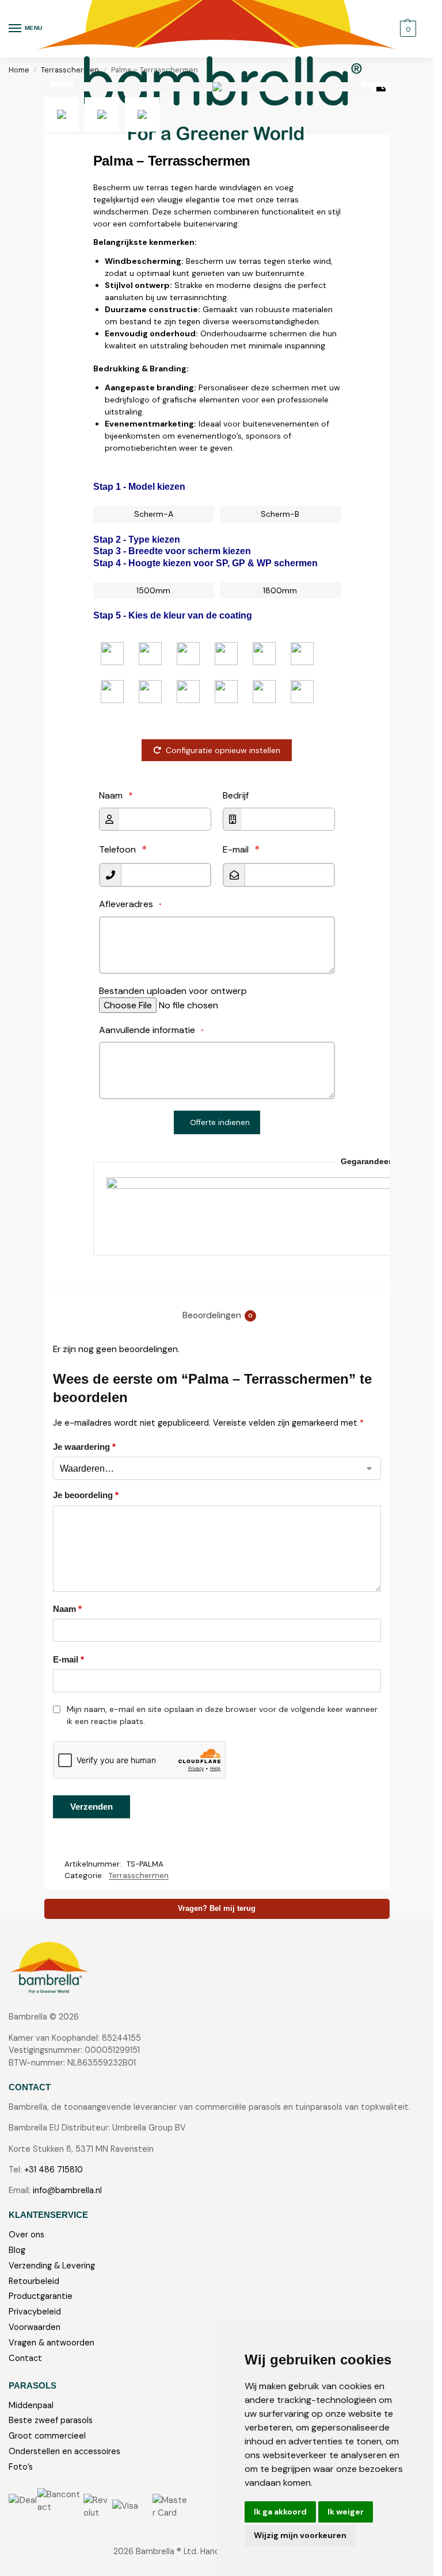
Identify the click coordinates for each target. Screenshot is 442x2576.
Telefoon (117, 850)
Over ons (26, 2235)
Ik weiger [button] (346, 2512)
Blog (17, 2250)
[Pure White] (226, 692)
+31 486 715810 (54, 2170)
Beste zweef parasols (51, 2420)
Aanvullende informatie (151, 1030)
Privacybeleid (35, 2312)
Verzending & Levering (52, 2266)
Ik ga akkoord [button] (280, 2512)
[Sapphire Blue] (226, 654)
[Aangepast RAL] (302, 692)
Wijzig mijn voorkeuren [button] (300, 2535)
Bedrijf (236, 795)
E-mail (236, 850)
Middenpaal (31, 2406)
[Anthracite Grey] (302, 654)
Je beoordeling (86, 1495)
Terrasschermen (139, 1876)
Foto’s (21, 2467)
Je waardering (84, 1447)
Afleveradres (130, 904)
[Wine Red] (188, 654)
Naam (116, 795)
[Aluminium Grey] (188, 692)
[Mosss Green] (264, 654)
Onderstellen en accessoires (64, 2452)
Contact (25, 2358)
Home (19, 70)
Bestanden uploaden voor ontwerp (173, 991)
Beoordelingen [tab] (218, 1315)
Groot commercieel (47, 2436)
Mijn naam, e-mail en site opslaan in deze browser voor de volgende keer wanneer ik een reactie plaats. (222, 1715)
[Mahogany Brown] (112, 692)
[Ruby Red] (150, 654)
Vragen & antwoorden (52, 2343)
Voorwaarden (35, 2327)
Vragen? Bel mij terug (217, 1909)
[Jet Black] (150, 692)
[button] (407, 29)
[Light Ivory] (112, 654)
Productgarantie (41, 2296)
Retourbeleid (34, 2281)
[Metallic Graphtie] (264, 692)
